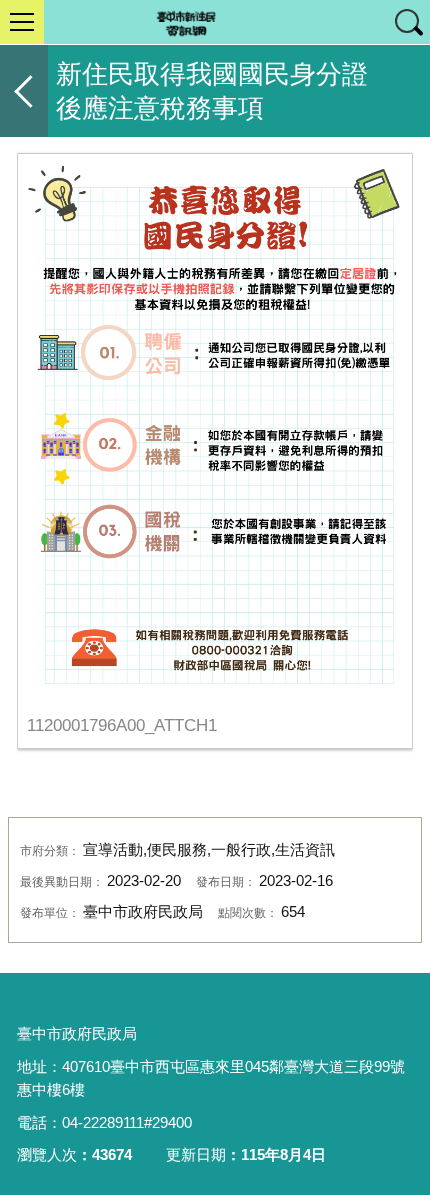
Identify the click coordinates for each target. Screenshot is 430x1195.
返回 (24, 91)
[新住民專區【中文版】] (215, 22)
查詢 (408, 22)
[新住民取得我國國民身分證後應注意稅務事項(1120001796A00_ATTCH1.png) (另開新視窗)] (215, 428)
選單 (22, 22)
